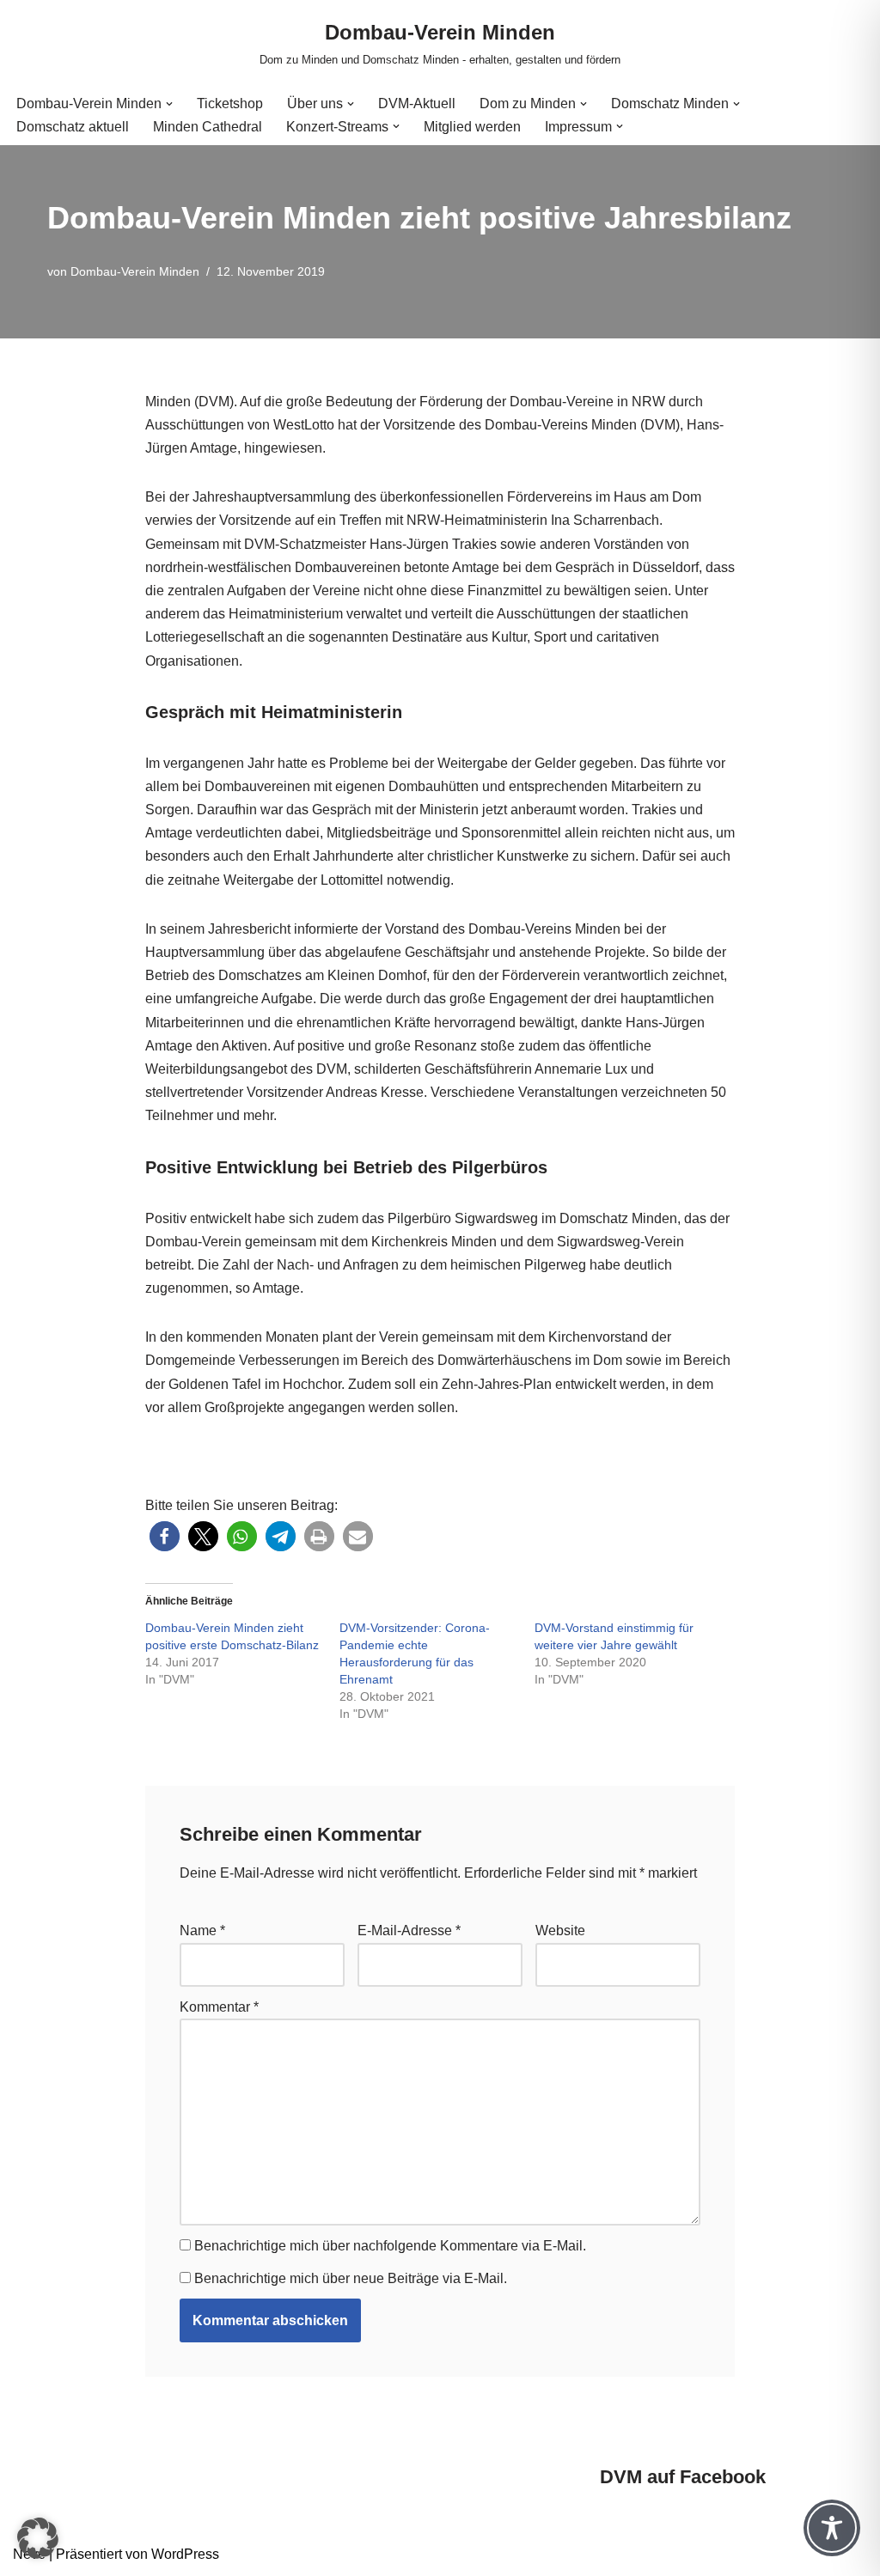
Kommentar (219, 2007)
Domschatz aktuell (73, 127)
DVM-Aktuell (417, 104)
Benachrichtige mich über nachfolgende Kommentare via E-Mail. (390, 2246)
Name (202, 1930)
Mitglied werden (472, 127)
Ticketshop (230, 104)
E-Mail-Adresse (409, 1930)
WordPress (185, 2554)
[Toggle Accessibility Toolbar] (832, 2528)
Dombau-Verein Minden (135, 271)
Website (560, 1930)
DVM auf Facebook (683, 2477)
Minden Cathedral (208, 127)
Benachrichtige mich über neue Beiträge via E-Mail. (351, 2278)
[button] (169, 104)
